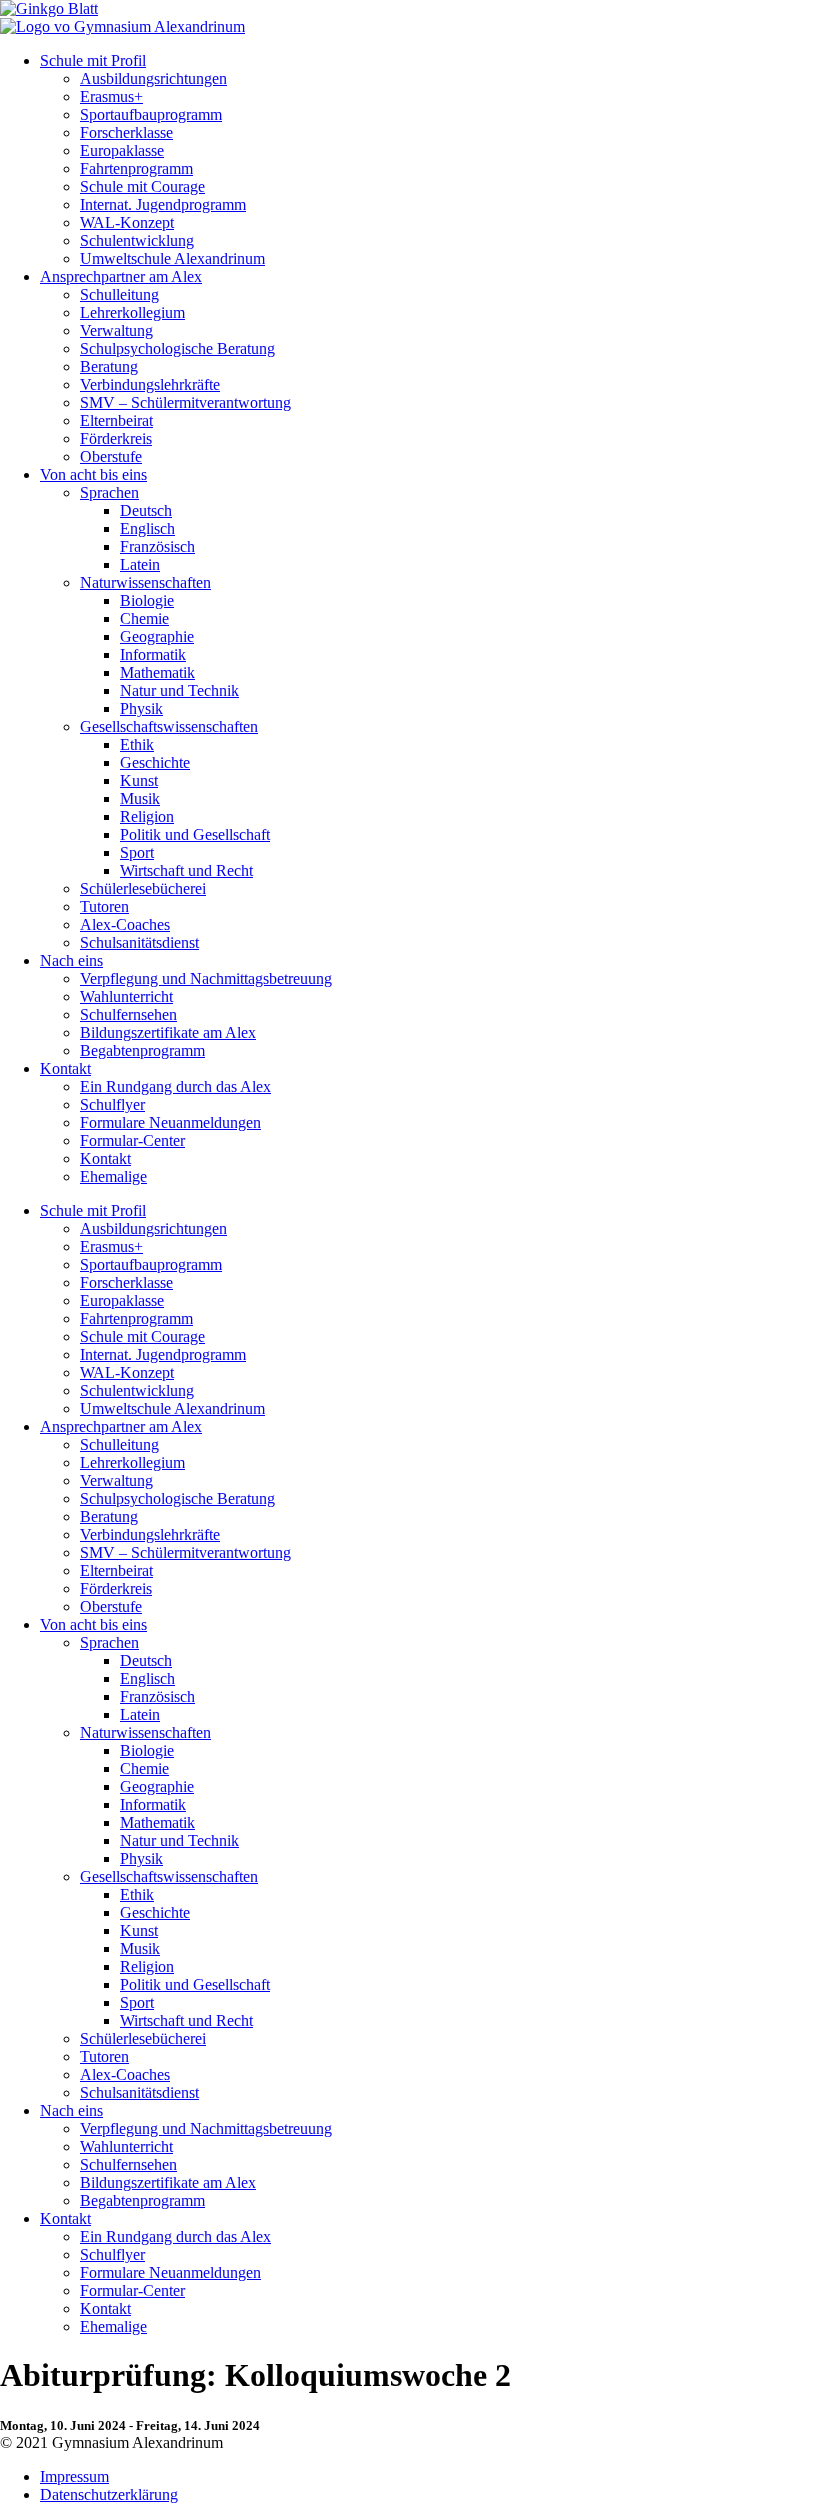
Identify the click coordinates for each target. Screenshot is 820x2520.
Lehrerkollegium (132, 312)
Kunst (139, 780)
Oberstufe (111, 456)
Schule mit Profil (93, 60)
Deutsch (146, 510)
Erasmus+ (111, 96)
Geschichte (155, 762)
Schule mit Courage (142, 186)
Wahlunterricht (126, 996)
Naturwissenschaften (145, 582)
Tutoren (104, 906)
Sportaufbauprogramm (151, 114)
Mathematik (157, 672)
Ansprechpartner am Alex (121, 276)
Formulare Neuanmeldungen (170, 1122)
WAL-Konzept (127, 222)
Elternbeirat (116, 420)
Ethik (137, 744)
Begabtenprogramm (142, 1050)
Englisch (147, 528)
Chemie (144, 618)
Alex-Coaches (125, 924)
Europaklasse (122, 150)
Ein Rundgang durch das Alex (175, 1086)
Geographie (157, 636)
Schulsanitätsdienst (139, 942)
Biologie (147, 600)
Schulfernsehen (128, 1014)
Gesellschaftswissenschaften (169, 726)
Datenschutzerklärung (109, 2494)
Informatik (153, 654)
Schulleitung (119, 294)
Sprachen (109, 492)
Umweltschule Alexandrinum (172, 258)
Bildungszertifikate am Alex (168, 1032)
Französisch (157, 546)
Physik (141, 708)
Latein (140, 564)
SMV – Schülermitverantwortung (185, 402)
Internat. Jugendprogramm (163, 204)
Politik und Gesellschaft (195, 834)
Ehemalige (113, 1176)
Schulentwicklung (137, 240)
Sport (137, 852)
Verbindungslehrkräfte (150, 384)
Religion (147, 816)
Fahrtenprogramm (136, 168)
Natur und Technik (179, 690)
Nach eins (71, 960)
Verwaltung (116, 330)
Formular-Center (132, 1140)
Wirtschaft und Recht (186, 870)
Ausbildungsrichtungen (153, 78)
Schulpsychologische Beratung (177, 348)
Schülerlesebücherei (143, 888)
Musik (140, 798)
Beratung (109, 366)
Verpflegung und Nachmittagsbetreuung (206, 978)
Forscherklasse (126, 132)
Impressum (74, 2476)
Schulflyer (112, 1104)
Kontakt (65, 1068)
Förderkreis (116, 438)
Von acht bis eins (93, 474)
